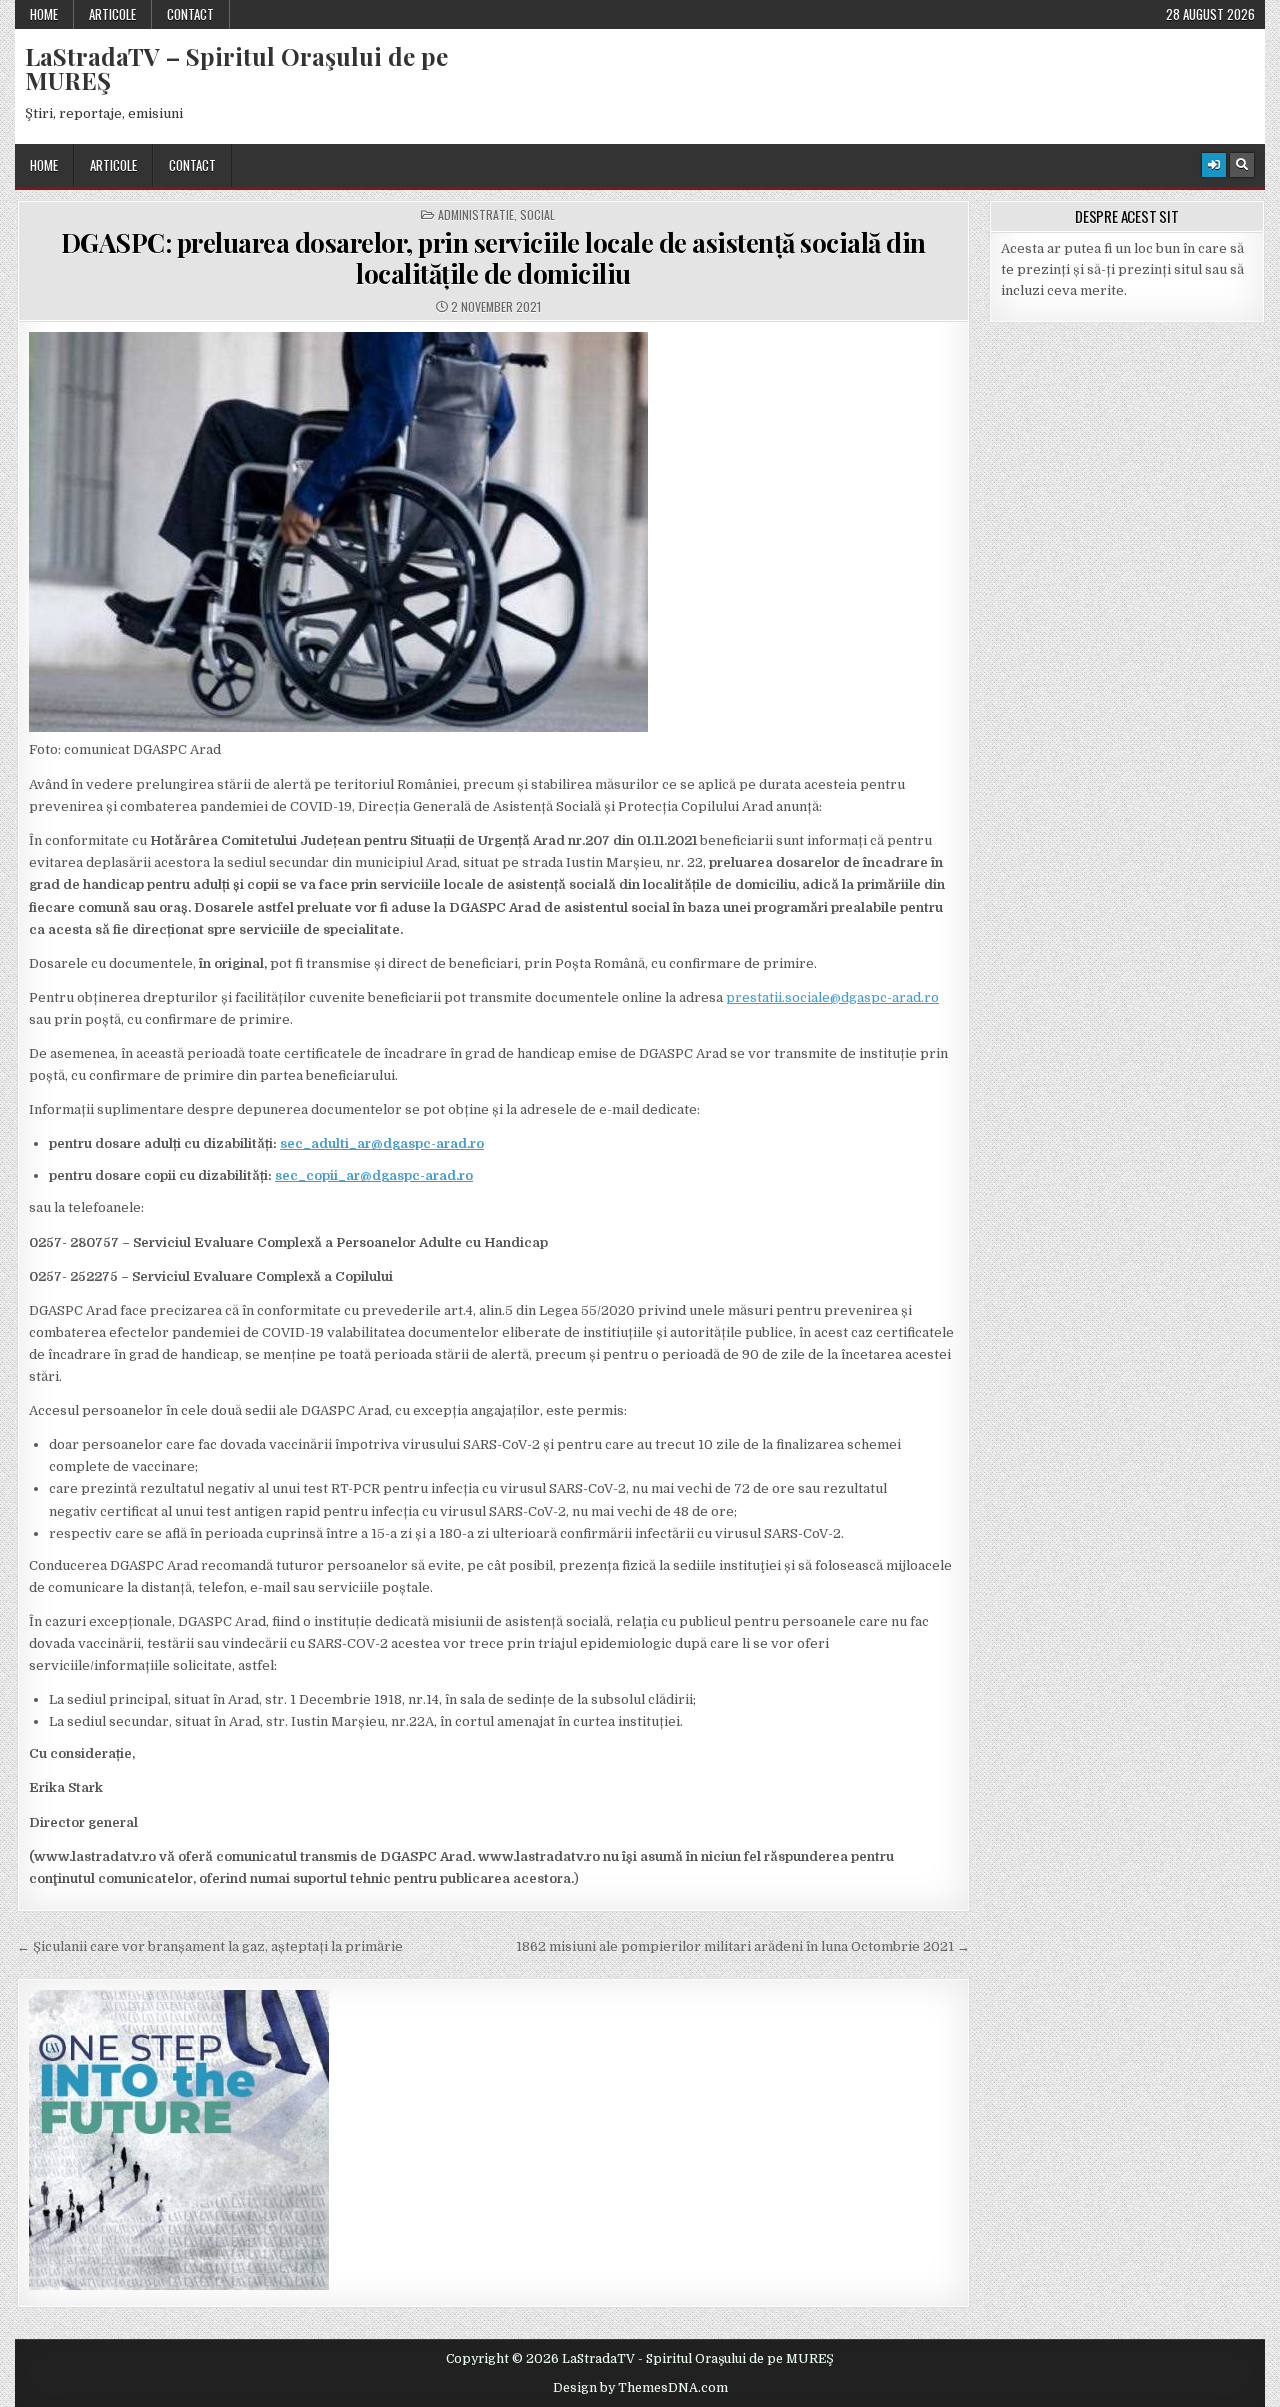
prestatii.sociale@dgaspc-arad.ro (832, 997)
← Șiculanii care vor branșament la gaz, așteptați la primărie (210, 1946)
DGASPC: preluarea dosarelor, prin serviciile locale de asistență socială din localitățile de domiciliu (493, 258)
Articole (112, 14)
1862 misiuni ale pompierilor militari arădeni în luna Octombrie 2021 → (743, 1946)
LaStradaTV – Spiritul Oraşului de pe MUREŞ (236, 68)
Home (44, 14)
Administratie (476, 215)
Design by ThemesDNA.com (640, 2388)
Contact (190, 14)
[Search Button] (1242, 165)
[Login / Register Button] (1214, 165)
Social (537, 215)
